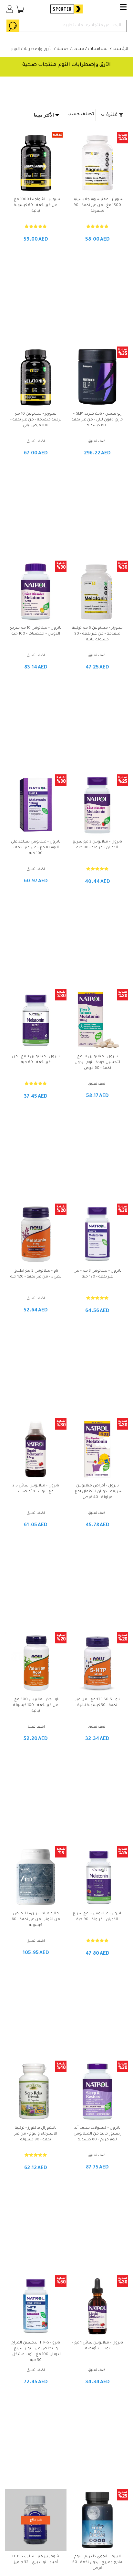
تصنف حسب (81, 115)
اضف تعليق (97, 441)
